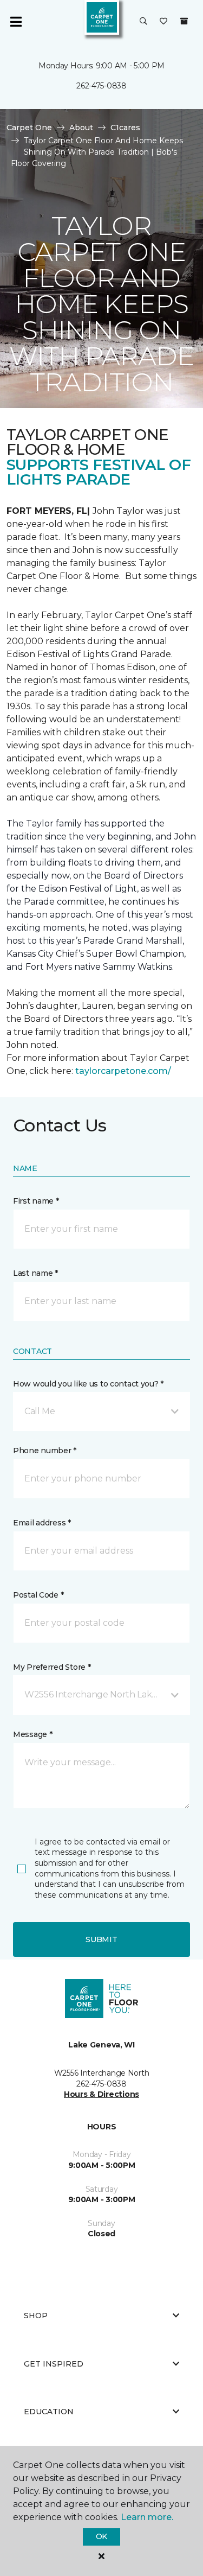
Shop (36, 2316)
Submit (101, 1939)
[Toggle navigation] (16, 22)
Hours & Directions (101, 2094)
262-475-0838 (101, 86)
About (81, 128)
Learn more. (147, 2517)
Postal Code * (38, 1595)
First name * (36, 1201)
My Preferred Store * (52, 1667)
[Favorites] (163, 22)
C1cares (125, 128)
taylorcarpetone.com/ (123, 1071)
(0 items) (184, 21)
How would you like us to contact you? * (88, 1384)
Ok (101, 2536)
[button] (143, 22)
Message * (32, 1734)
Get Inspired (54, 2364)
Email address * (42, 1523)
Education (49, 2412)
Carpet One (29, 128)
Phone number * (45, 1451)
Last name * (35, 1273)
